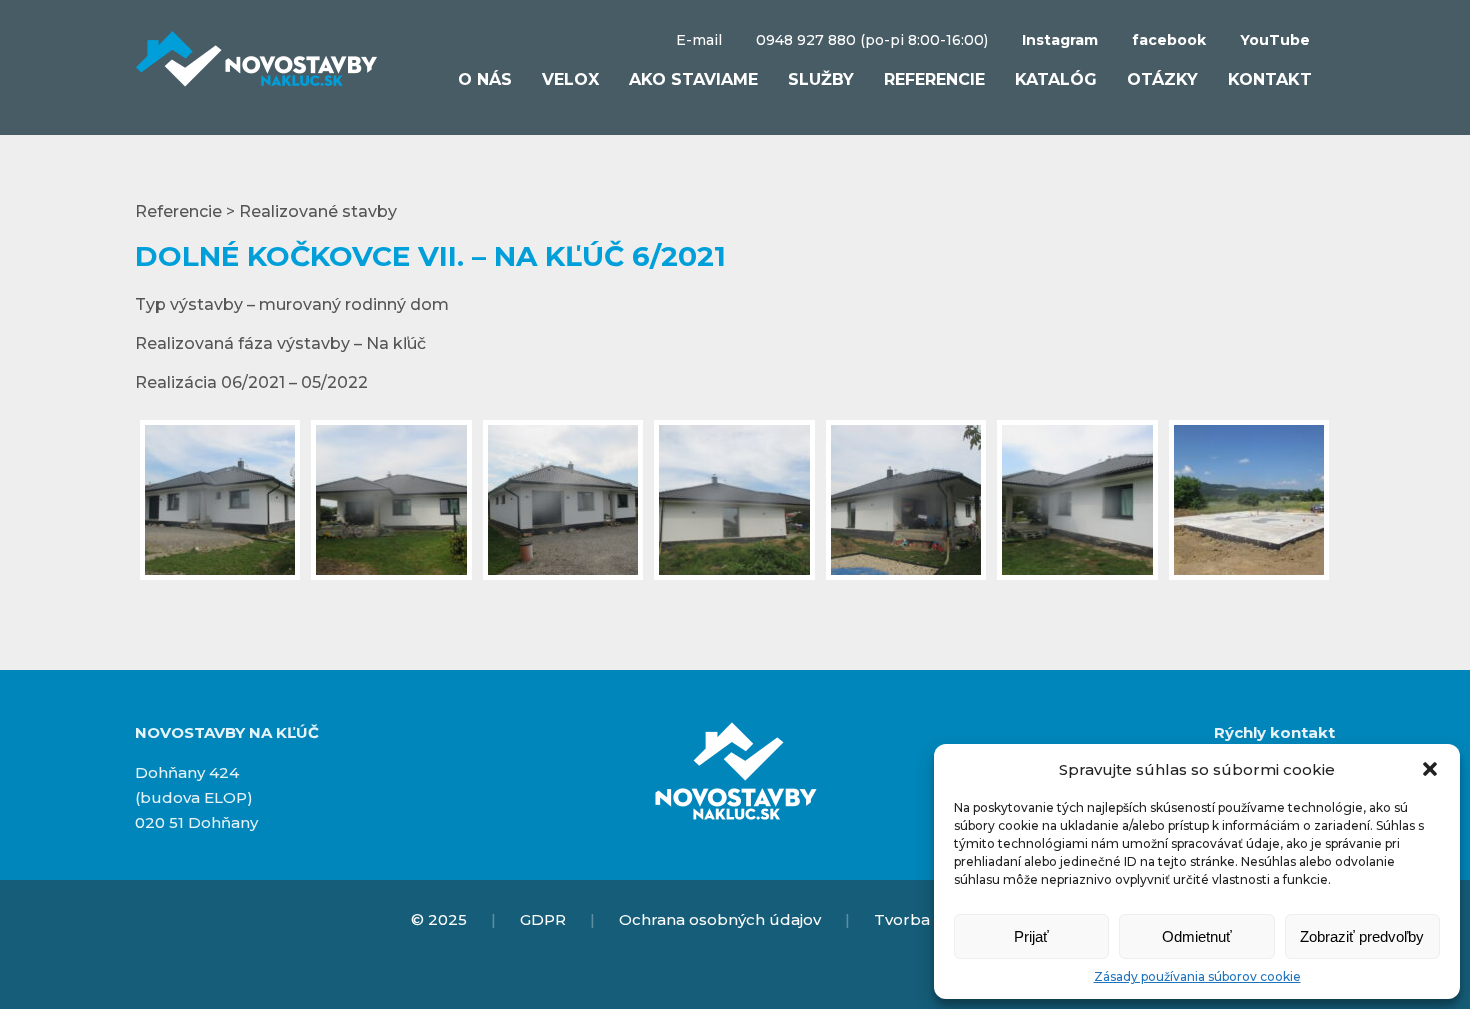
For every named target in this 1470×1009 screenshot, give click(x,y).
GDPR (543, 919)
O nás (485, 79)
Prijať (1031, 936)
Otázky (1162, 79)
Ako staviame (693, 79)
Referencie (934, 79)
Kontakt (1270, 79)
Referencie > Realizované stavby (266, 211)
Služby (821, 79)
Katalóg (1056, 79)
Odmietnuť (1197, 936)
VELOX (570, 79)
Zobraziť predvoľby (1362, 936)
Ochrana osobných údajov (720, 919)
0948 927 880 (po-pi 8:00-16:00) (872, 40)
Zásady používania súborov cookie (1197, 976)
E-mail (699, 40)
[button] (1430, 769)
